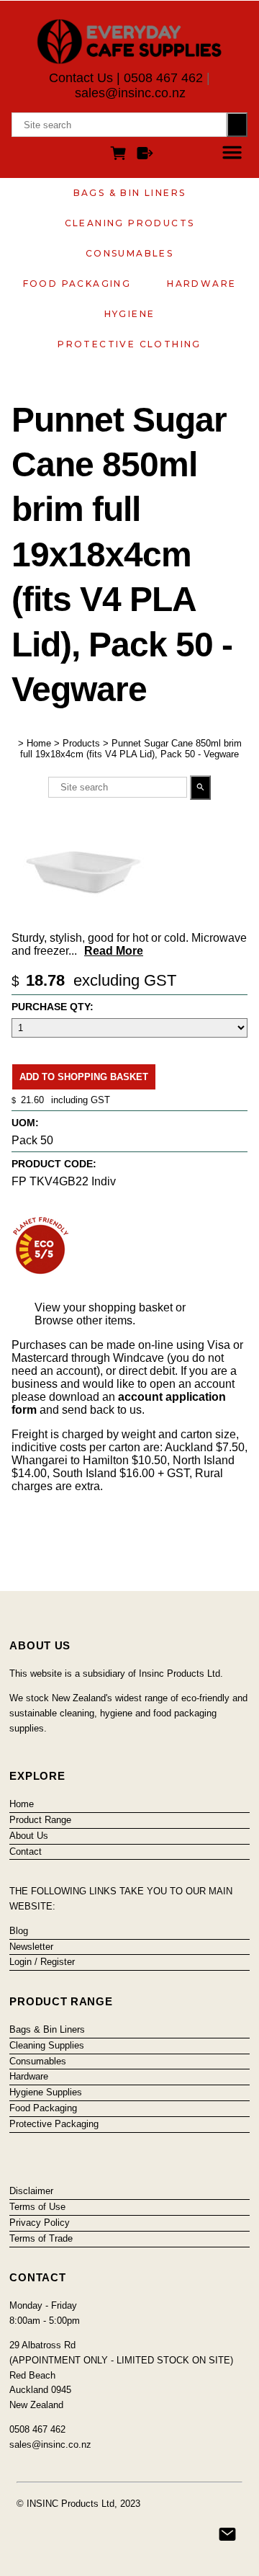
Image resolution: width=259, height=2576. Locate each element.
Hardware (201, 284)
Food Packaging (77, 284)
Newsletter (31, 1947)
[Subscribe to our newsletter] (227, 2534)
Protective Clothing (129, 344)
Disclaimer (31, 2191)
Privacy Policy (40, 2223)
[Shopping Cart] (121, 155)
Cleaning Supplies (47, 2045)
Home (39, 743)
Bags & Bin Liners (130, 193)
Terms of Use (37, 2207)
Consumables (129, 253)
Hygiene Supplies (46, 2092)
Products (81, 743)
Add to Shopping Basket (84, 1077)
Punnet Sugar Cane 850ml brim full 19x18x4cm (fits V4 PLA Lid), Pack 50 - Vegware (131, 749)
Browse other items (83, 1320)
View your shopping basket (104, 1307)
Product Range (40, 1820)
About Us (29, 1836)
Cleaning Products (130, 223)
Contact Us (81, 78)
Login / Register (42, 1962)
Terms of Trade (41, 2238)
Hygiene (130, 314)
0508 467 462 (163, 78)
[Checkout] (145, 155)
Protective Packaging (54, 2124)
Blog (19, 1931)
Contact (26, 1851)
